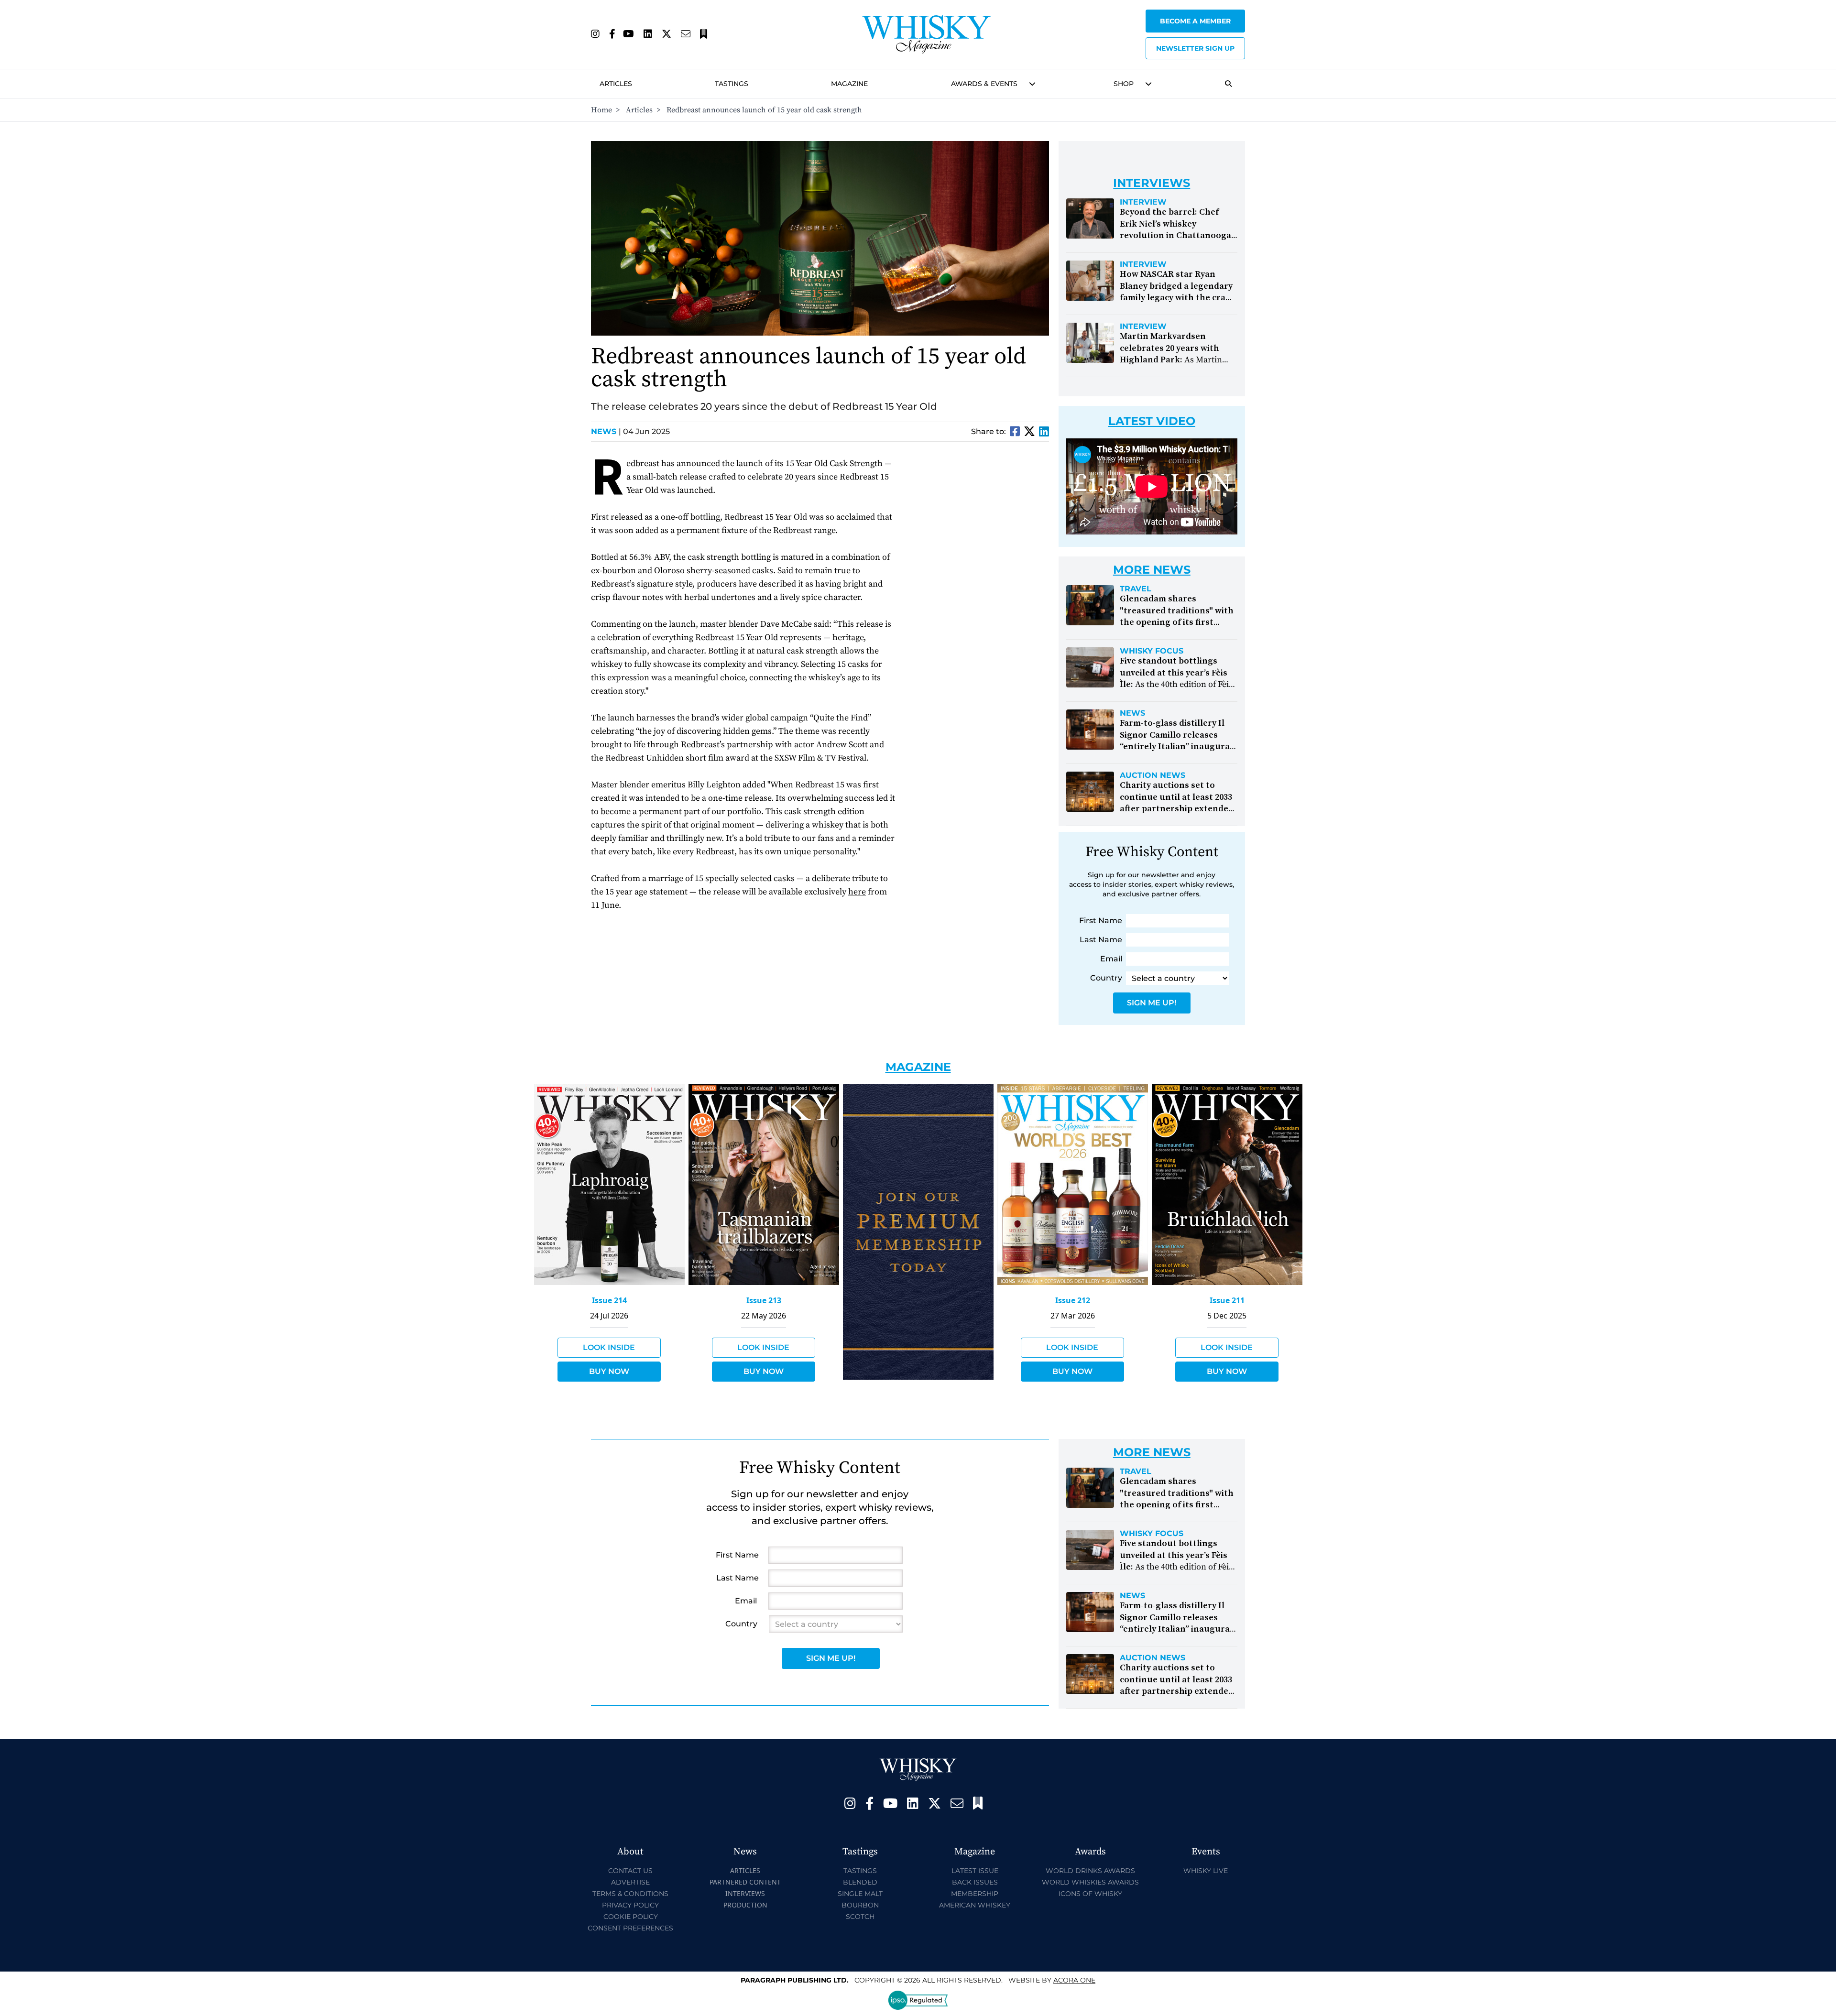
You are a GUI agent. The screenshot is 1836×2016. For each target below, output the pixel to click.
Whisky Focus (1152, 651)
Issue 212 (1073, 1300)
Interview (1143, 202)
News (606, 431)
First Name (1101, 921)
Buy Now (609, 1371)
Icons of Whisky (1090, 1894)
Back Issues (975, 1882)
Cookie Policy (631, 1917)
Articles (616, 84)
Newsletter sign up (1195, 48)
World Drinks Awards (1090, 1871)
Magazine (849, 84)
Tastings (732, 84)
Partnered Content (745, 1882)
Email (1111, 959)
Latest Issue (975, 1871)
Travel (1136, 589)
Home (601, 110)
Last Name (1101, 940)
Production (745, 1905)
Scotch (860, 1917)
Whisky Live (1206, 1871)
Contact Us (630, 1871)
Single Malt (860, 1894)
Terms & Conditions (630, 1894)
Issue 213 (764, 1300)
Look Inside (609, 1347)
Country (1106, 978)
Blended (860, 1882)
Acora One (1074, 1980)
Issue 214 (609, 1300)
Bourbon (860, 1905)
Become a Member (1195, 21)
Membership (975, 1894)
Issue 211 (1227, 1300)
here (857, 892)
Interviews (745, 1893)
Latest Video (1152, 421)
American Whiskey (975, 1905)
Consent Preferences (630, 1928)
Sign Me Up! (1152, 1003)
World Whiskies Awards (1090, 1882)
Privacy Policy (630, 1905)
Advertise (630, 1882)
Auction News (1153, 775)
